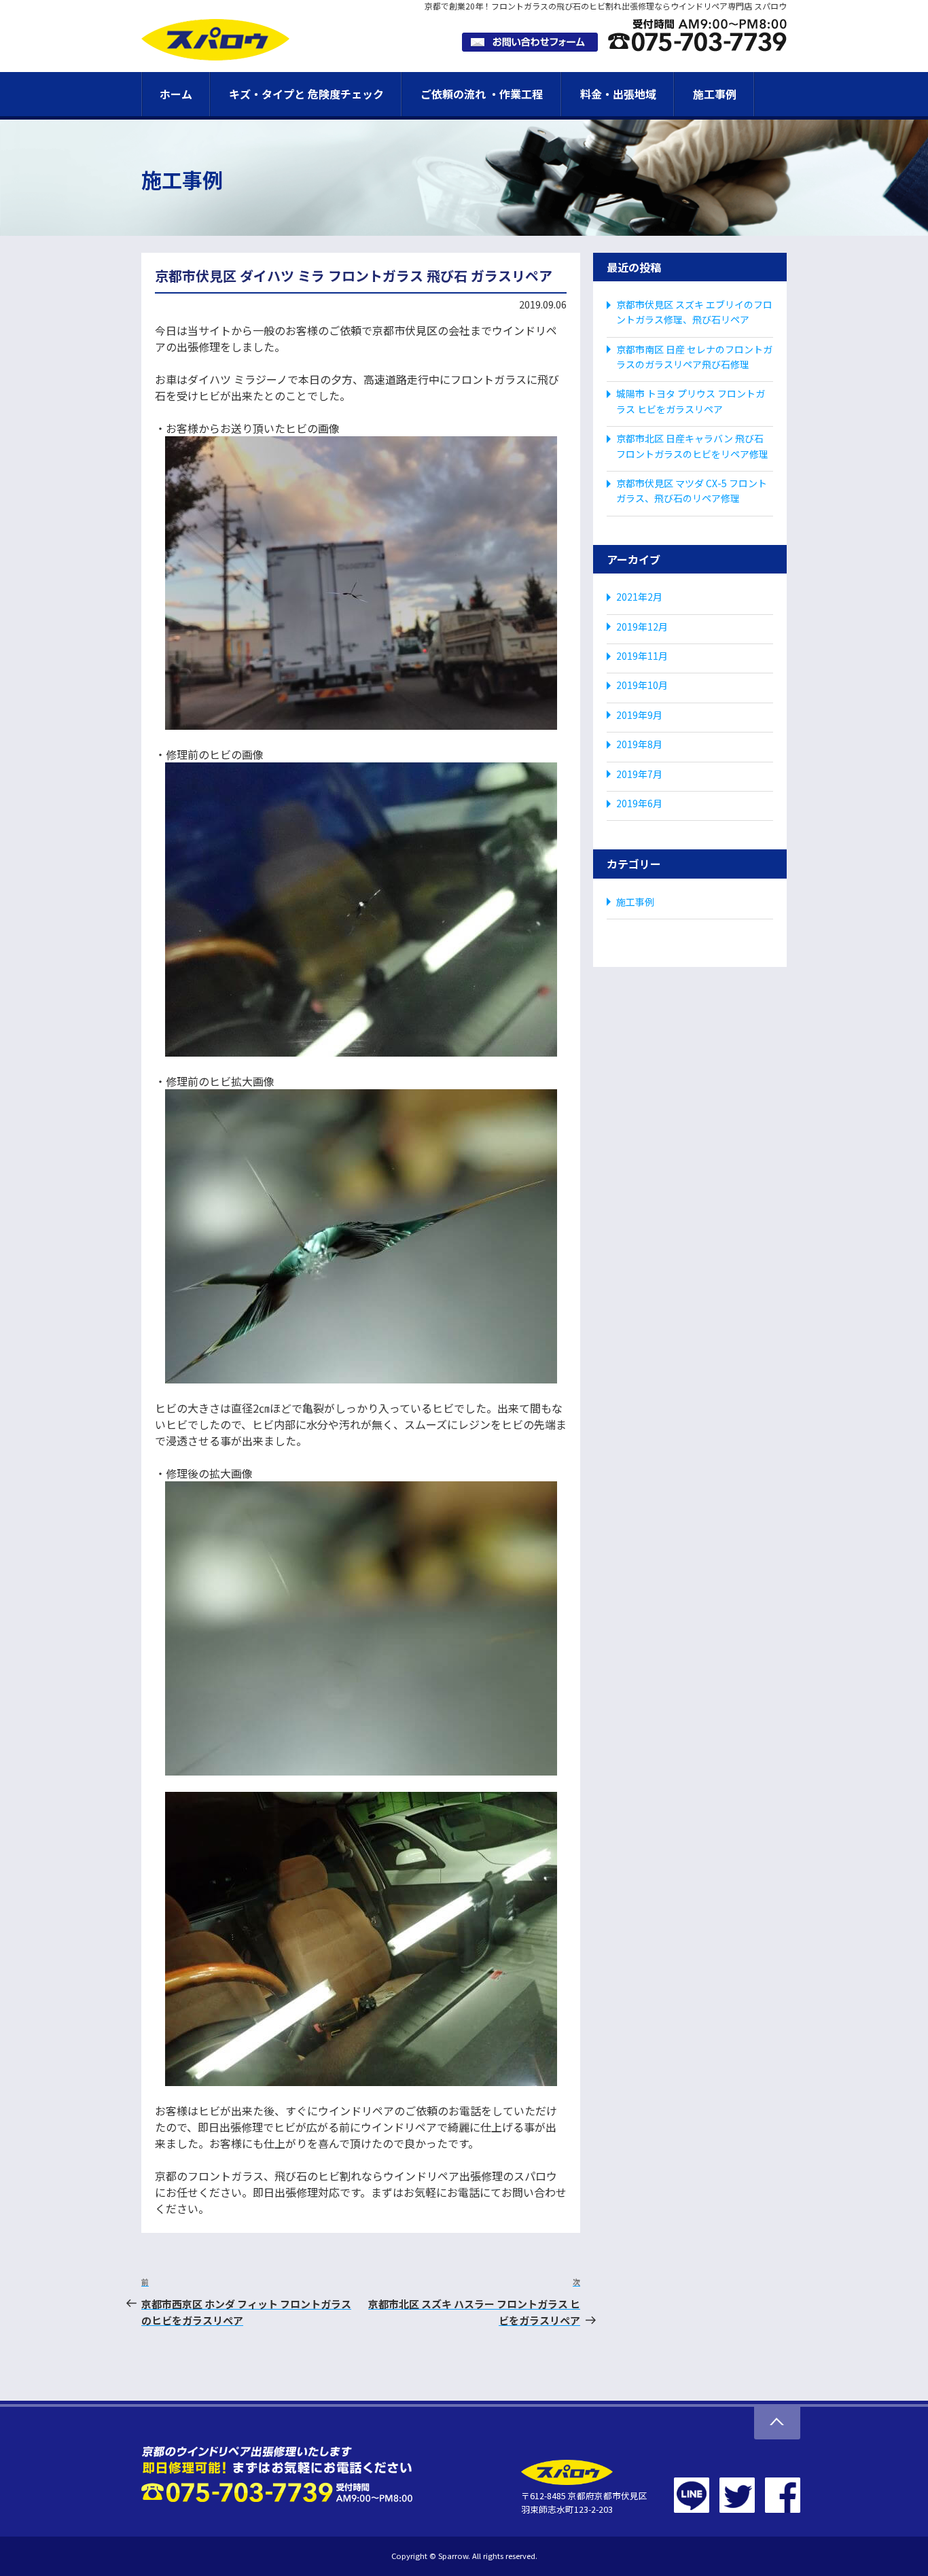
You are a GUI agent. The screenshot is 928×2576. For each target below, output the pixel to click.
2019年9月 (639, 715)
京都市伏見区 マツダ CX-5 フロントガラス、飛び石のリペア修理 (692, 491)
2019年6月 (639, 803)
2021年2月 (639, 597)
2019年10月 (642, 685)
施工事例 (715, 94)
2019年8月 (639, 744)
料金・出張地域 (618, 94)
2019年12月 (642, 627)
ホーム (176, 94)
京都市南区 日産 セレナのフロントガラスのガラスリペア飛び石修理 (694, 357)
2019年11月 (642, 656)
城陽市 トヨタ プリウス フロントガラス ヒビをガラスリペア (691, 401)
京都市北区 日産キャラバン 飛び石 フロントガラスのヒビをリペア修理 (692, 446)
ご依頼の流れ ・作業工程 (482, 94)
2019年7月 (639, 774)
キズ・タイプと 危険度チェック (306, 94)
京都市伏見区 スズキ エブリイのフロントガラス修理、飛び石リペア (694, 312)
